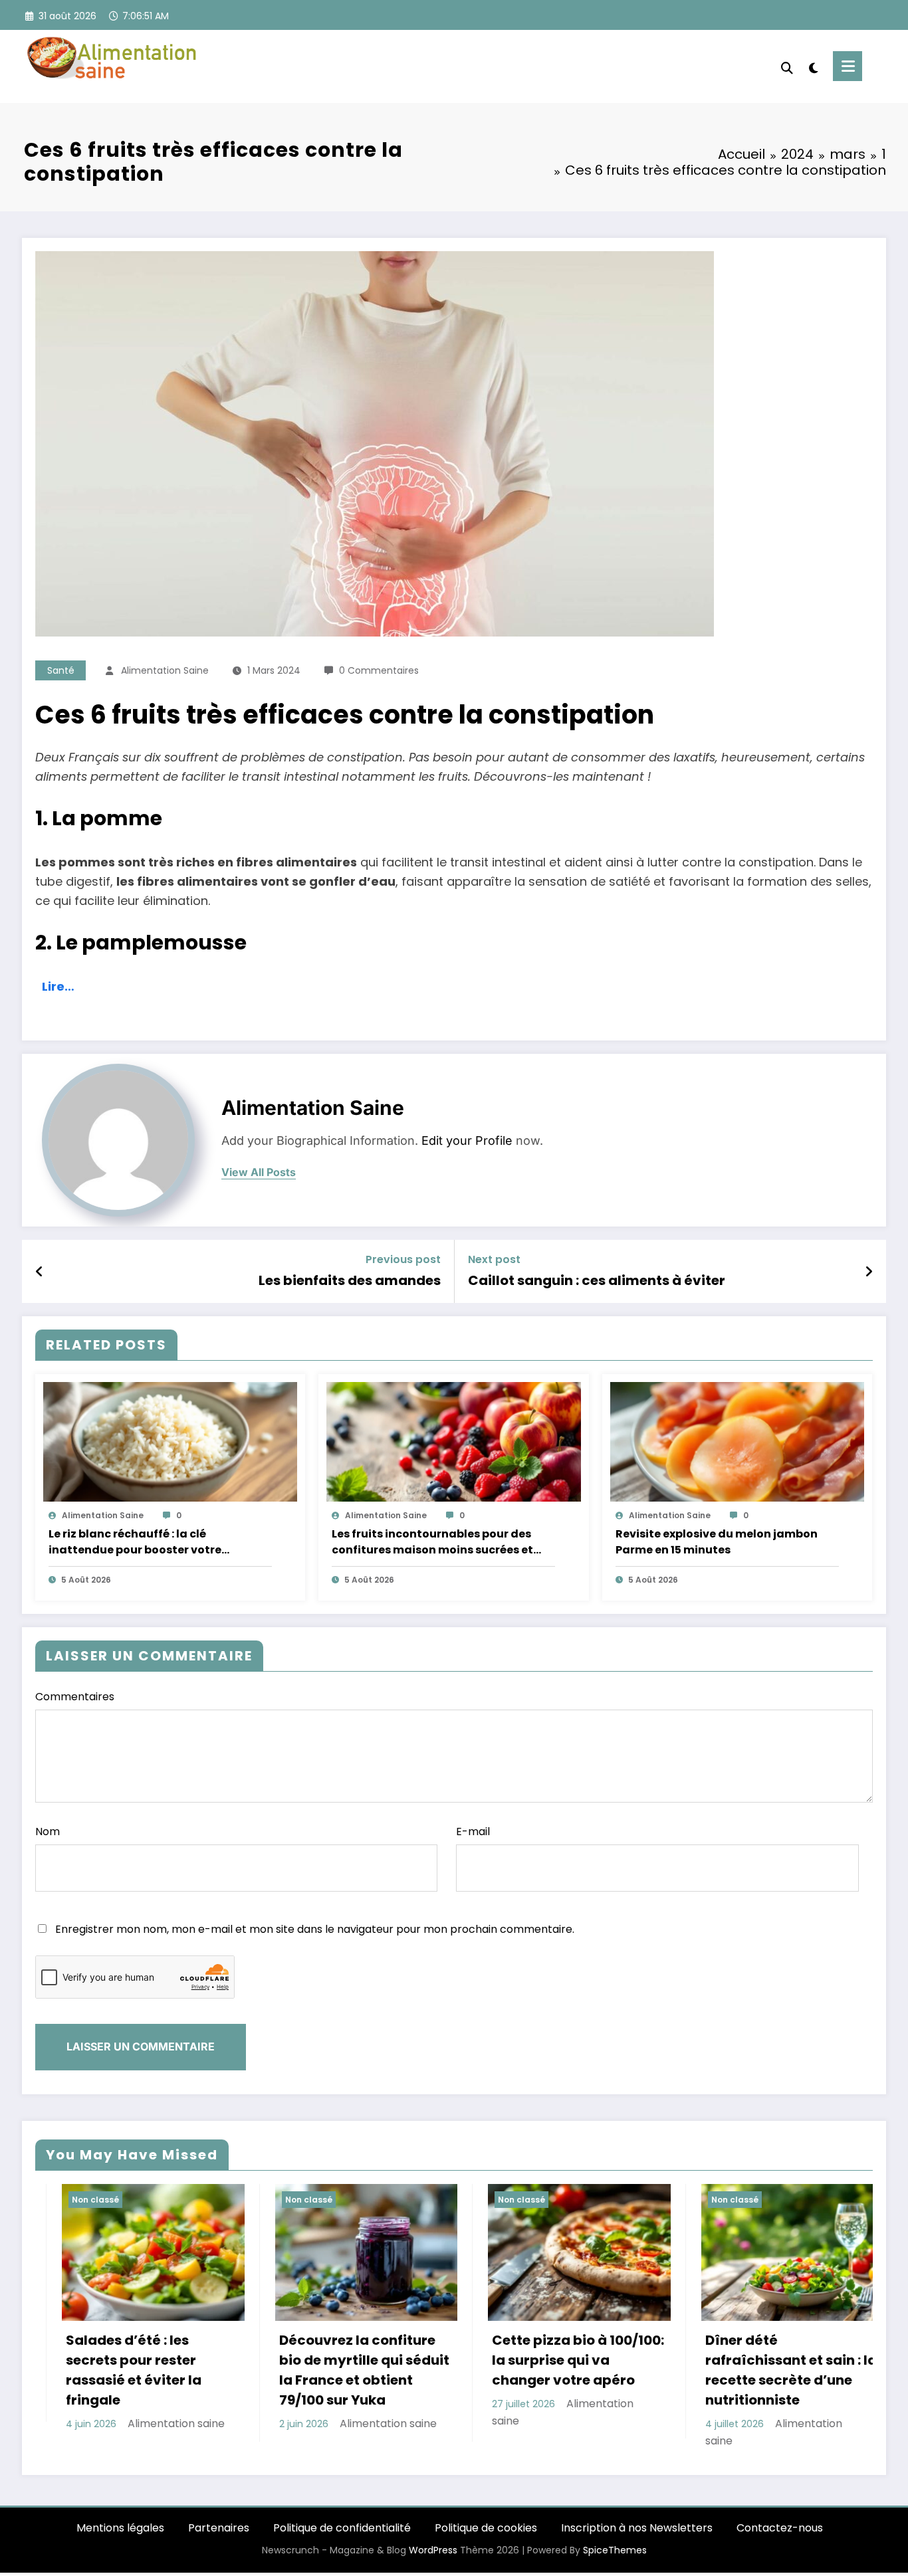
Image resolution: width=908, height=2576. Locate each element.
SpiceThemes (615, 2550)
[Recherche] (787, 66)
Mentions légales (120, 2528)
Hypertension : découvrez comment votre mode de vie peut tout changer (764, 2370)
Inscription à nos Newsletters (637, 2528)
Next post (494, 1259)
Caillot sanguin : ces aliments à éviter (597, 1280)
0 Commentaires (379, 670)
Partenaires (219, 2528)
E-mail (473, 1832)
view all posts (259, 1172)
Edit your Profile (467, 1140)
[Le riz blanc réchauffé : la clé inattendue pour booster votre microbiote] (170, 1441)
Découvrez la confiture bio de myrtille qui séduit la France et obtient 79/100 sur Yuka (131, 2370)
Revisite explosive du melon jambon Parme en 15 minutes (717, 1542)
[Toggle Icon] (848, 66)
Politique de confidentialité (342, 2528)
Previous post (403, 1259)
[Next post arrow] (869, 1272)
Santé (61, 670)
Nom (48, 1832)
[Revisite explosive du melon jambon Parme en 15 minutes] (737, 1441)
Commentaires (75, 1697)
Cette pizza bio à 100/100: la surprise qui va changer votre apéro (345, 2360)
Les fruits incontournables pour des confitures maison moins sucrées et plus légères (432, 1542)
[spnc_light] (813, 66)
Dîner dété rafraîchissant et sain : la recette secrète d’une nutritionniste (558, 2370)
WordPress (433, 2550)
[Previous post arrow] (40, 1272)
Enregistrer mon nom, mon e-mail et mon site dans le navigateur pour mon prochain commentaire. (315, 1929)
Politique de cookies (486, 2528)
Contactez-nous (780, 2528)
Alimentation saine (165, 670)
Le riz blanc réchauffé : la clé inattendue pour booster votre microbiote (135, 1542)
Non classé (75, 2200)
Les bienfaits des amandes (350, 1280)
